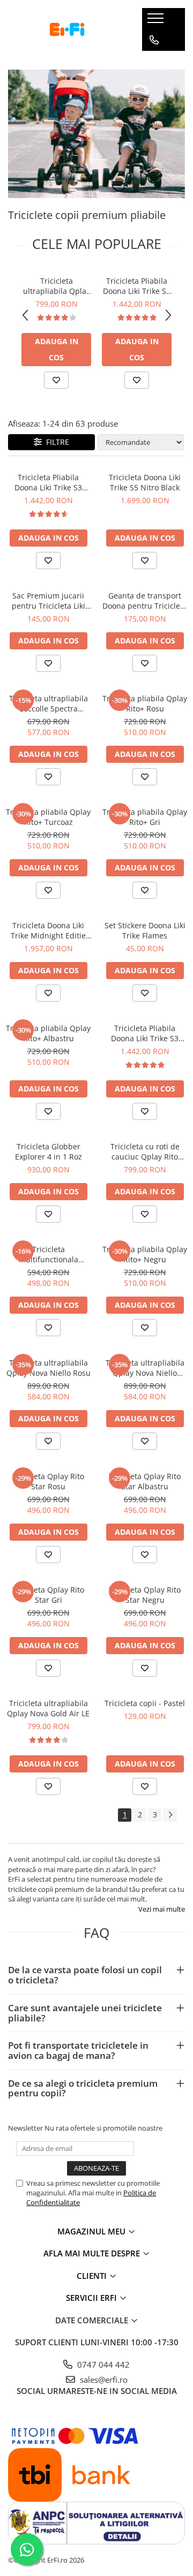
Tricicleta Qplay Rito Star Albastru (145, 1481)
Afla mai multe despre (93, 2253)
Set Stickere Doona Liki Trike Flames (145, 930)
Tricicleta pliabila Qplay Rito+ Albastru (48, 1033)
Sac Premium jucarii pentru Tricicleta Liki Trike (49, 601)
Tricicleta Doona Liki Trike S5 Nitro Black (145, 482)
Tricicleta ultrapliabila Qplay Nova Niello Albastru (145, 1368)
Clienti (93, 2276)
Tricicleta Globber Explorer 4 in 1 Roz (49, 1151)
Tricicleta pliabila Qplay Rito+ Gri (145, 817)
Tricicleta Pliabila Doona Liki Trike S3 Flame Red (48, 482)
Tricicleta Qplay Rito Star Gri (48, 1595)
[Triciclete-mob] (96, 134)
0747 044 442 (102, 2365)
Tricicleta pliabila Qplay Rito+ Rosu (145, 703)
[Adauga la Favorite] (56, 380)
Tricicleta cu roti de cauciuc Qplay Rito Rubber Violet (145, 1151)
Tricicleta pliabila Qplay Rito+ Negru (145, 1254)
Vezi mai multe (162, 1909)
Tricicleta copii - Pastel (145, 1703)
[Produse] (157, 21)
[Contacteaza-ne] (154, 40)
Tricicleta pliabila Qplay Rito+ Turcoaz (48, 817)
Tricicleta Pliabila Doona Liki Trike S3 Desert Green (137, 286)
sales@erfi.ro (103, 2380)
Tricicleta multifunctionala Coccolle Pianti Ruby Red (49, 1254)
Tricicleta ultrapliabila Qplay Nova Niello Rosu (49, 1368)
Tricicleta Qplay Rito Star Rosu (48, 1481)
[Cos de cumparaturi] (154, 62)
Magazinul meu (92, 2231)
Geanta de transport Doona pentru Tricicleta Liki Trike (145, 601)
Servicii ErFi (92, 2298)
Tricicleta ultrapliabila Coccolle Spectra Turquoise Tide (49, 703)
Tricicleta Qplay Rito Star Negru (145, 1595)
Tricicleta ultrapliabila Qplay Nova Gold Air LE (57, 286)
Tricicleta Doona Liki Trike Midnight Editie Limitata (48, 930)
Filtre (55, 442)
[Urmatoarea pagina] (170, 1815)
